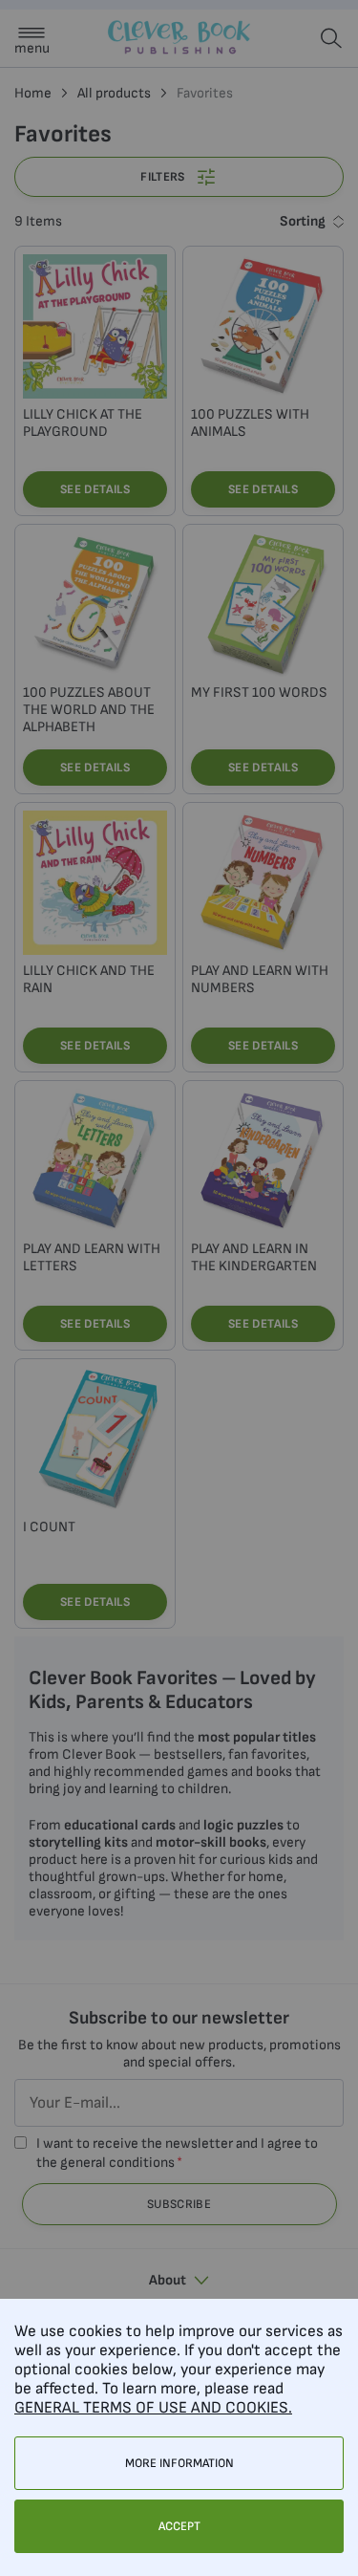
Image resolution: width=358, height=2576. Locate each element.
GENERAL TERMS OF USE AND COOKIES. (153, 2408)
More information (179, 2463)
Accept (179, 2526)
